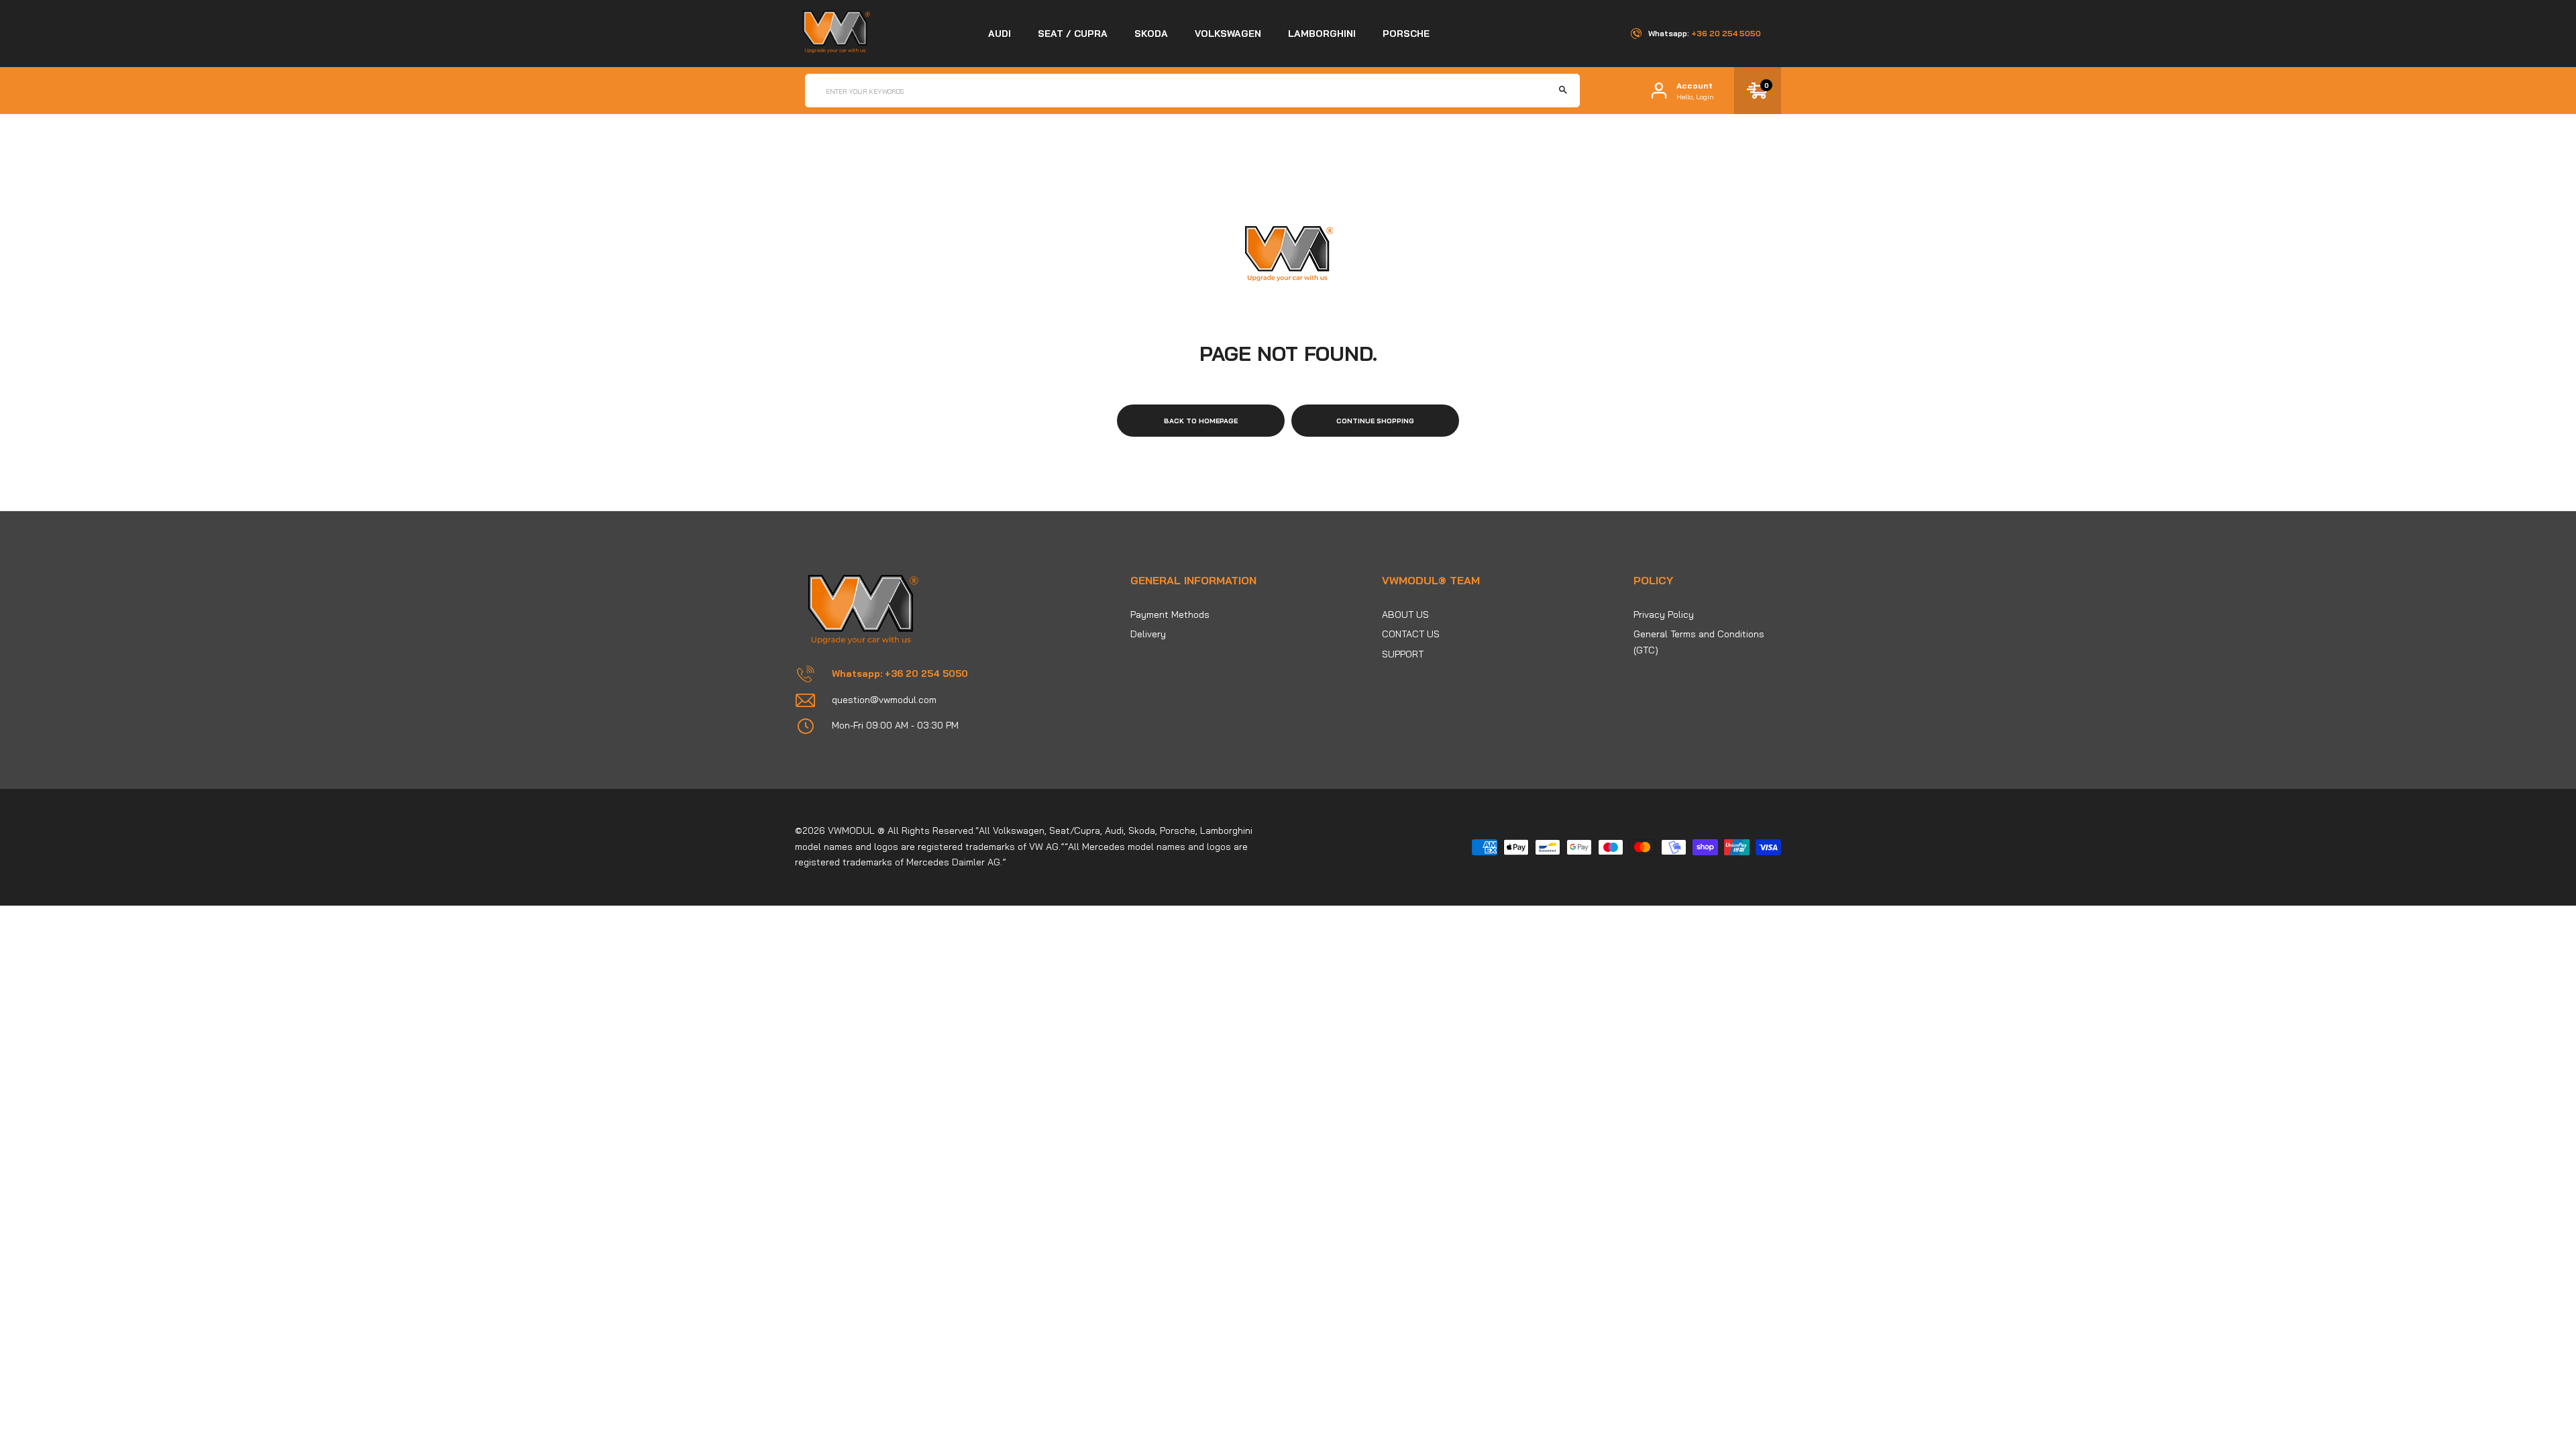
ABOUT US (1405, 614)
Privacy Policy (1664, 614)
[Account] (1659, 91)
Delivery (1148, 634)
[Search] (1563, 91)
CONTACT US (1411, 634)
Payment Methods (1170, 614)
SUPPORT (1403, 654)
